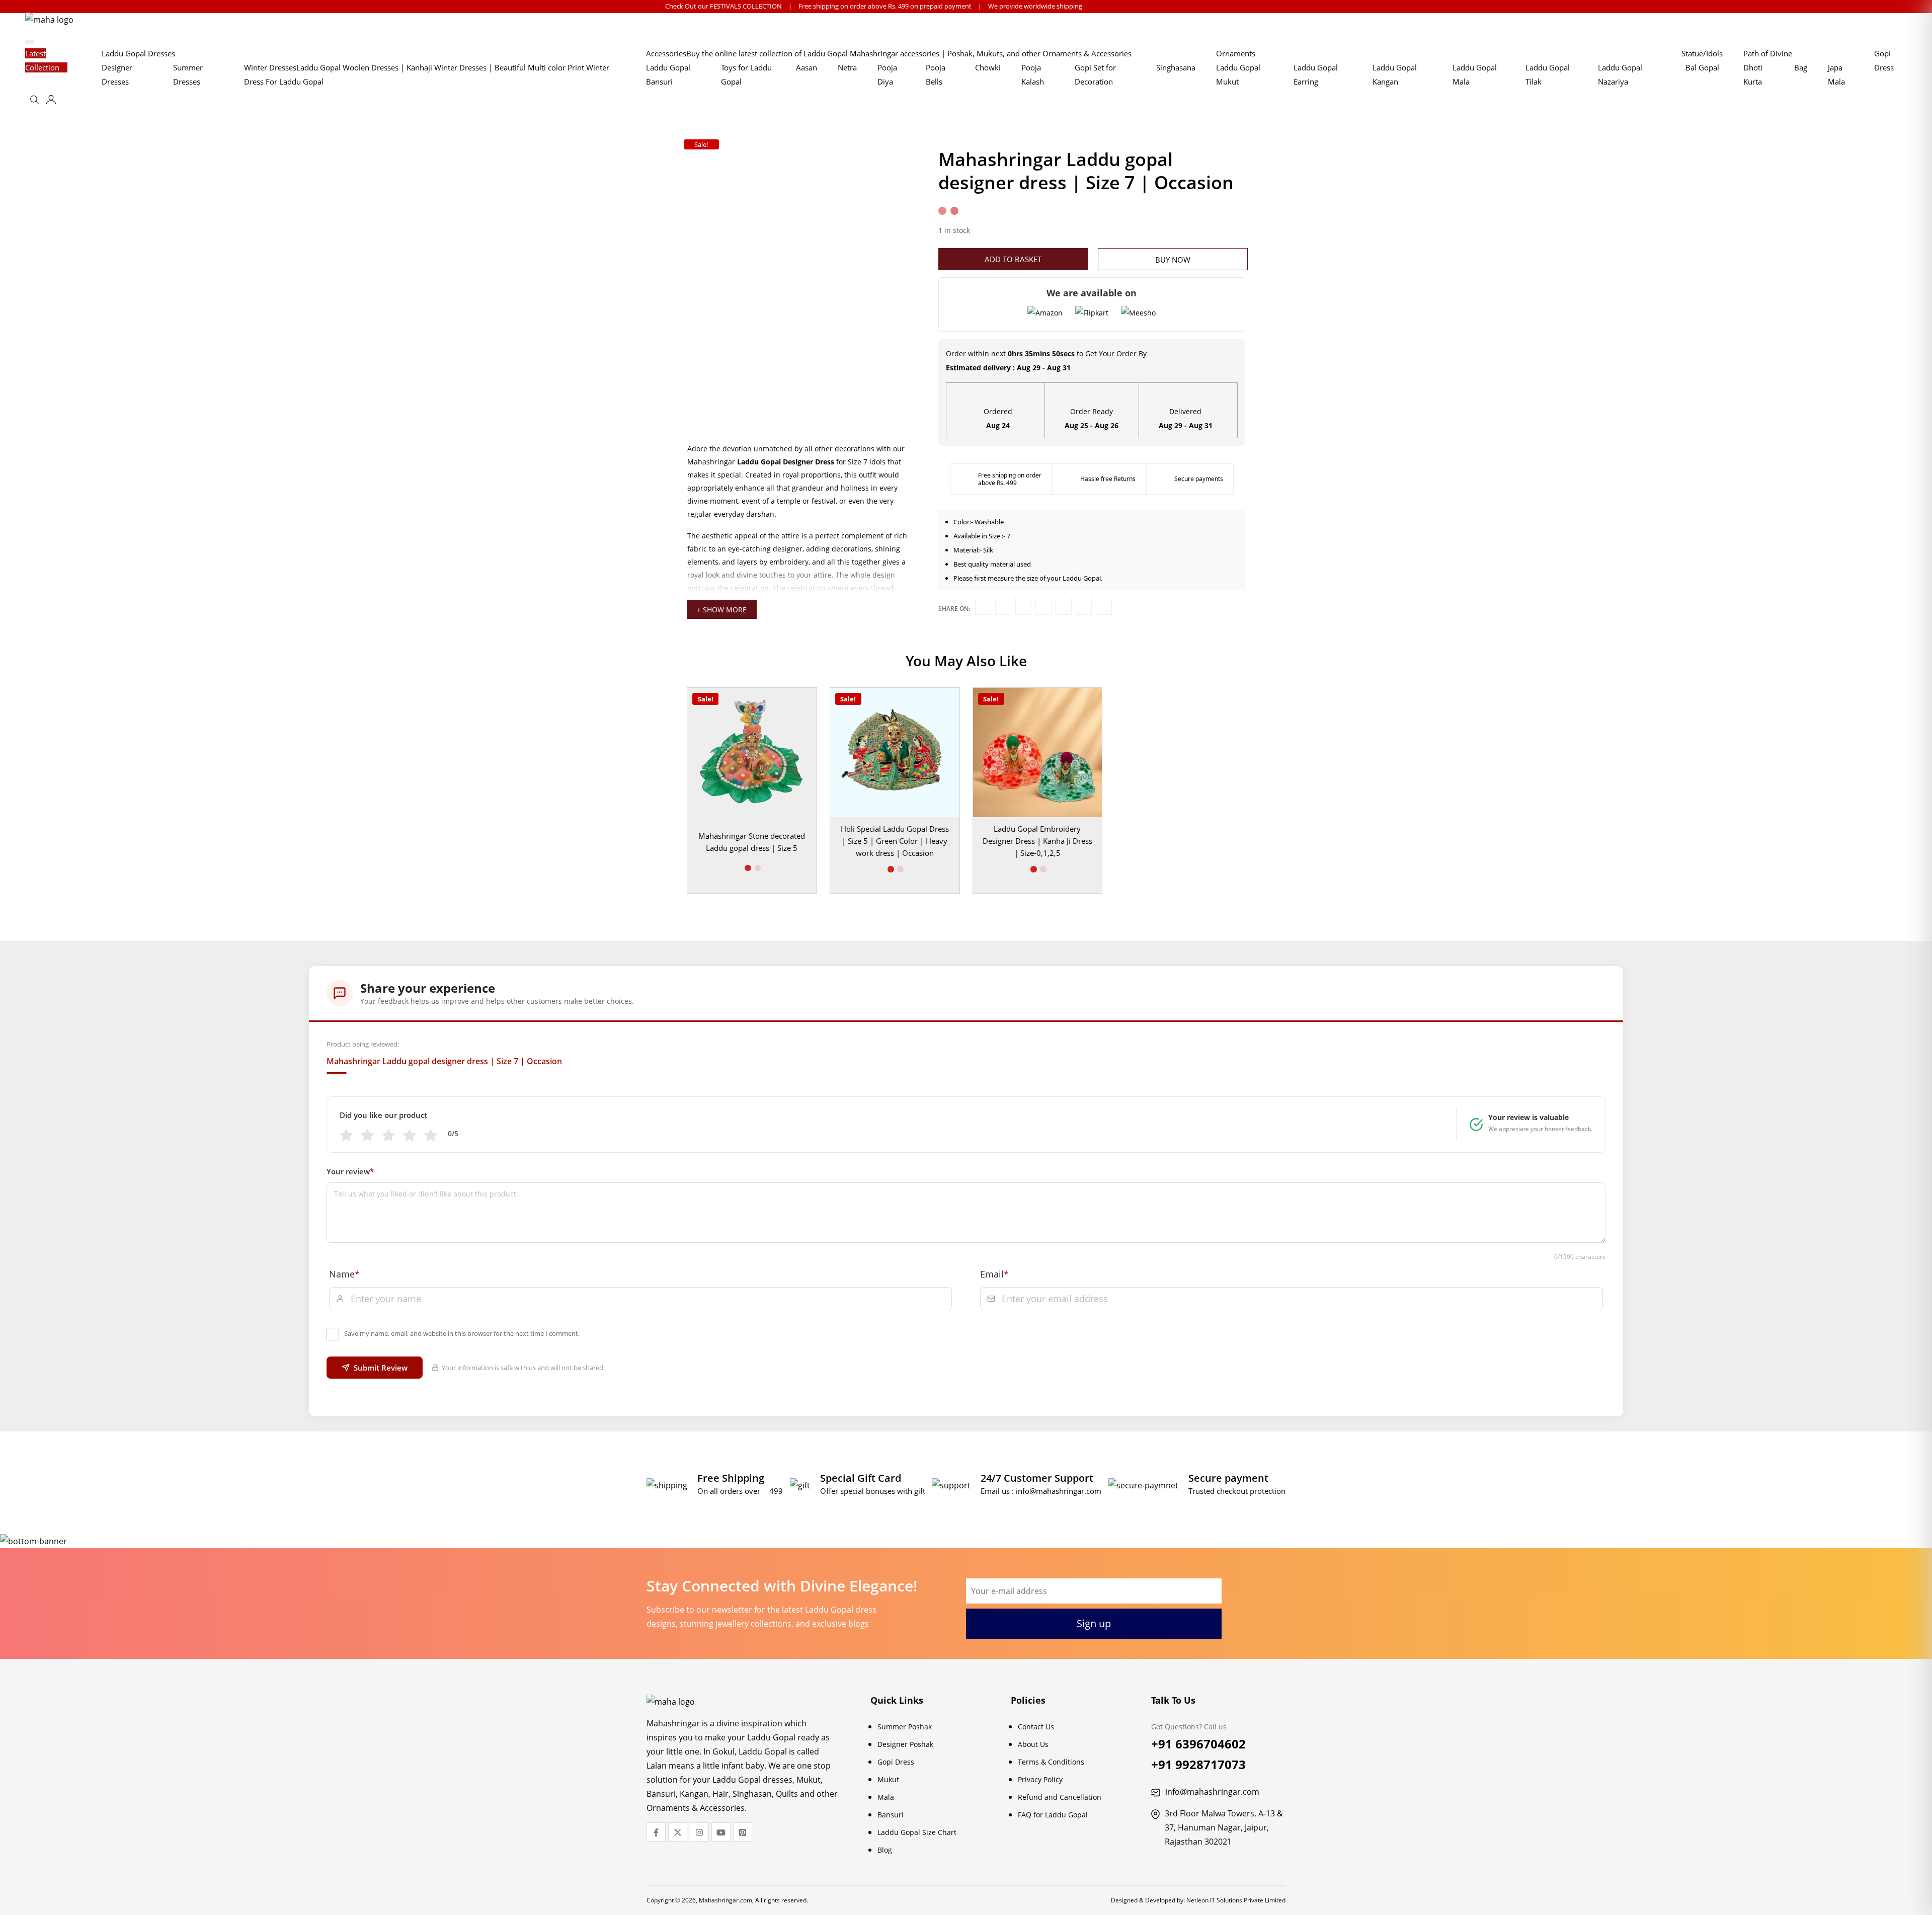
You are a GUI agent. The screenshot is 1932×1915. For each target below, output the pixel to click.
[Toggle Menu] (30, 42)
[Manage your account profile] (51, 101)
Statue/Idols (1702, 53)
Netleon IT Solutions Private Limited (1236, 1900)
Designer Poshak (905, 1744)
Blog (885, 1850)
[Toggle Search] (36, 103)
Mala (886, 1797)
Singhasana (1176, 67)
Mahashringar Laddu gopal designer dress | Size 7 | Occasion (444, 1061)
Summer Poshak (905, 1727)
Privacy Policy (1040, 1779)
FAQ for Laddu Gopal (1053, 1815)
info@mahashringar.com (1059, 1491)
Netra (847, 67)
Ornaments (1236, 53)
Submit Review (381, 1368)
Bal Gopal (1702, 67)
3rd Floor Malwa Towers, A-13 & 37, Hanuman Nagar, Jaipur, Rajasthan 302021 (1224, 1827)
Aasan (807, 67)
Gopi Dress (896, 1762)
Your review (350, 1171)
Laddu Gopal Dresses (138, 53)
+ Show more (722, 610)
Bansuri (891, 1815)
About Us (1033, 1744)
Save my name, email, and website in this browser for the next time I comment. (462, 1333)
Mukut (888, 1779)
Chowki (988, 67)
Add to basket (1013, 259)
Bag (1801, 67)
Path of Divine (1768, 53)
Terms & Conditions (1051, 1762)
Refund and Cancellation (1060, 1797)
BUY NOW (1173, 260)
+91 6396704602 (1198, 1744)
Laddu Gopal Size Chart (917, 1832)
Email (994, 1274)
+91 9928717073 (1198, 1764)
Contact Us (1036, 1727)
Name (344, 1274)
